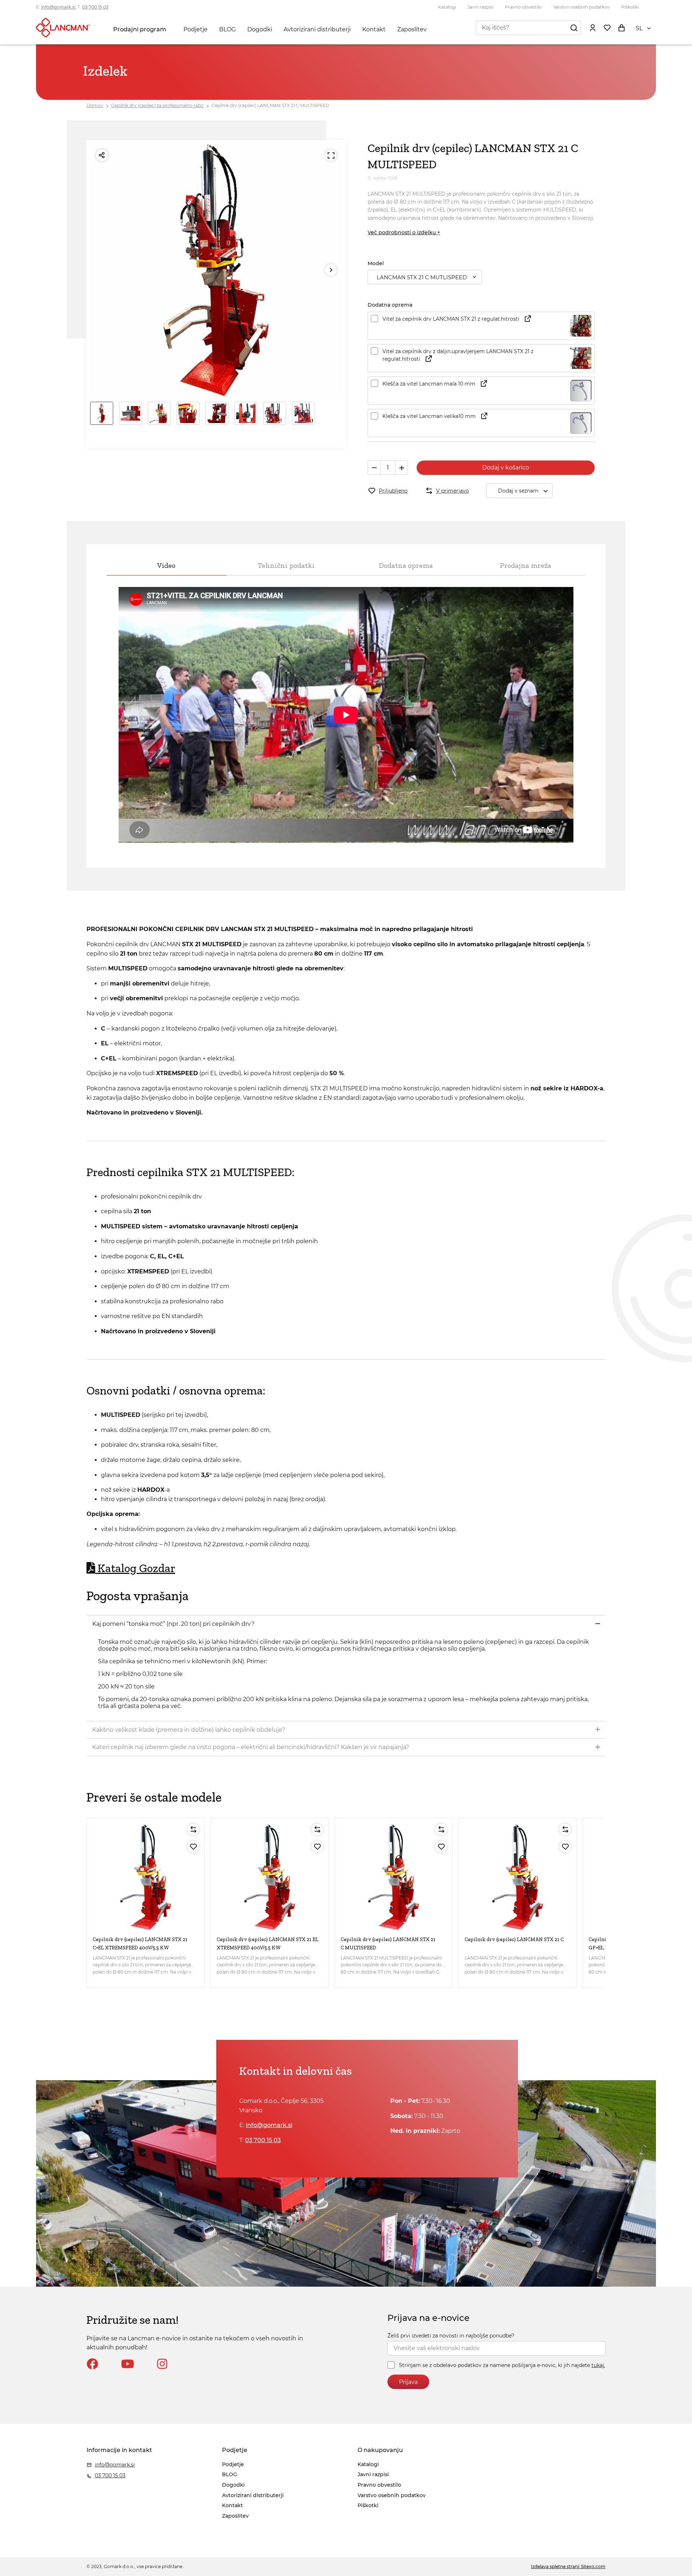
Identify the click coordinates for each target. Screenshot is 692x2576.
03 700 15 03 (95, 7)
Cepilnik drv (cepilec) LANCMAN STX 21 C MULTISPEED (270, 105)
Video (166, 565)
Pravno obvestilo (523, 7)
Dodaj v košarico (506, 468)
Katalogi (447, 7)
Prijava (408, 2382)
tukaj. (598, 2365)
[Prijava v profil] (593, 27)
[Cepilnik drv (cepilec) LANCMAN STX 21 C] (518, 1877)
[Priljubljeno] (193, 1847)
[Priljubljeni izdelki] (607, 27)
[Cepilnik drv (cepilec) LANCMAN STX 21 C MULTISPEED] (394, 1877)
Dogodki (260, 29)
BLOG (227, 29)
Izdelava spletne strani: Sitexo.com (568, 2566)
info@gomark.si (58, 7)
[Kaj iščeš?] (574, 27)
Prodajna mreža (525, 565)
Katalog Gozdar (136, 1568)
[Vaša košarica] (621, 27)
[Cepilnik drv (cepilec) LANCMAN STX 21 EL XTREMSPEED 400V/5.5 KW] (270, 1877)
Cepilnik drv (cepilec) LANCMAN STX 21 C (514, 1939)
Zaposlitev (412, 29)
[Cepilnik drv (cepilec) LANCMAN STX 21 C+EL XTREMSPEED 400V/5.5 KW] (146, 1877)
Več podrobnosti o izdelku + (404, 232)
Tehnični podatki (286, 565)
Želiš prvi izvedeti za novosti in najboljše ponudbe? (451, 2336)
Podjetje (196, 29)
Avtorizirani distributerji (317, 29)
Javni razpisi (480, 7)
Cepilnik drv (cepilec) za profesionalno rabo (157, 105)
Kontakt (374, 29)
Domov (95, 105)
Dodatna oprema (406, 565)
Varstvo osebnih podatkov (582, 7)
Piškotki (630, 7)
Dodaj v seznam (518, 491)
